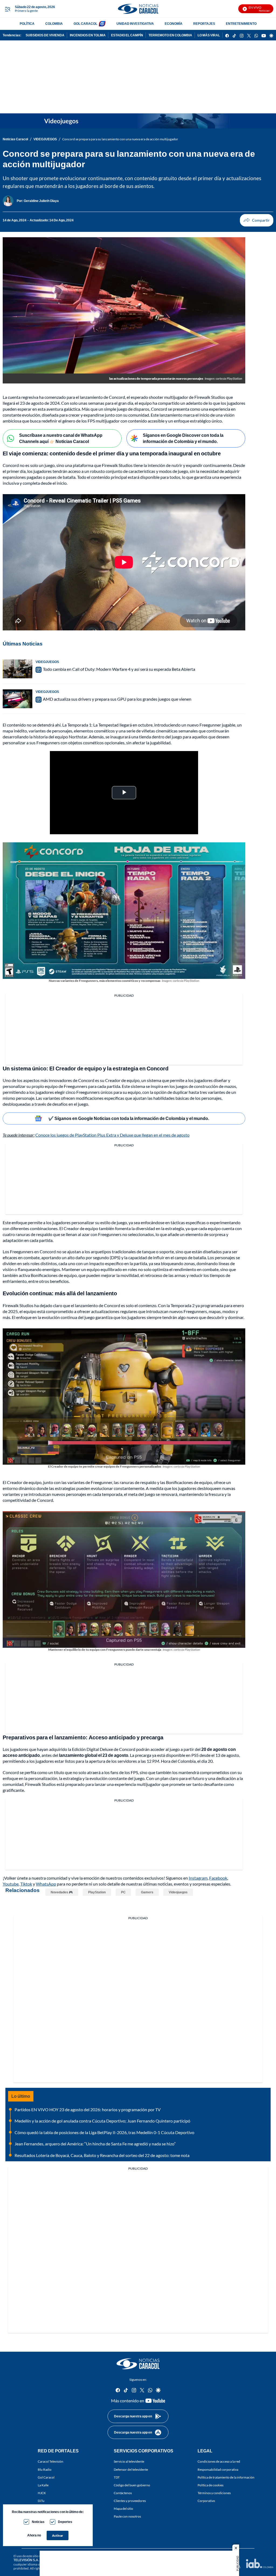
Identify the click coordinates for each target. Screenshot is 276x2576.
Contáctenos (123, 2493)
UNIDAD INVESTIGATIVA (135, 24)
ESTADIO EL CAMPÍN (127, 35)
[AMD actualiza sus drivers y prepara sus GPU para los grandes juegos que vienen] (18, 699)
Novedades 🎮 (62, 1892)
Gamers (147, 1892)
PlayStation (97, 1892)
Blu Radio (45, 2469)
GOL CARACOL (85, 24)
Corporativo (206, 2501)
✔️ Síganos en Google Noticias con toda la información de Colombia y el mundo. (129, 1118)
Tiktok (26, 1884)
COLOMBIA (54, 24)
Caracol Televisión (51, 2461)
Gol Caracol (46, 2477)
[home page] (138, 9)
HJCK (42, 2493)
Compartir (257, 220)
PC (123, 1892)
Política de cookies (211, 2485)
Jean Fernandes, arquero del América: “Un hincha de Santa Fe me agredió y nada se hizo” (95, 2144)
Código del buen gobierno (132, 2485)
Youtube (11, 1884)
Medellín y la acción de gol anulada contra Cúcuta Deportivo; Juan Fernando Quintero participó (102, 2121)
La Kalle (43, 2485)
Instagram (198, 1878)
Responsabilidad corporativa (218, 2469)
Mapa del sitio (123, 2509)
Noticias (38, 2522)
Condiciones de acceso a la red (219, 2461)
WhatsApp (46, 1884)
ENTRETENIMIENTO (241, 24)
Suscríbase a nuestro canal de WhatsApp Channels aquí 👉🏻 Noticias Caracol (61, 438)
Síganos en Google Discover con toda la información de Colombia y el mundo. (183, 438)
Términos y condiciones (214, 2493)
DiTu (41, 2501)
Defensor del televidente (131, 2469)
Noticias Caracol (15, 139)
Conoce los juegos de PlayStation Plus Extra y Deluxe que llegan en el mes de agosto (112, 1135)
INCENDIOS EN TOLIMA (88, 35)
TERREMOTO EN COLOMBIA (170, 35)
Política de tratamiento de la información (226, 2477)
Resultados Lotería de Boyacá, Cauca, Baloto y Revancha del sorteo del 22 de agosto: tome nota (102, 2155)
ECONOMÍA (174, 24)
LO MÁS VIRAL (209, 35)
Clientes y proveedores (130, 2501)
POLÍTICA (27, 24)
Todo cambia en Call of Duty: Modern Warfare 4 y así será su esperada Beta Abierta (119, 669)
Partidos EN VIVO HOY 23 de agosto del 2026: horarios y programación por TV (88, 2109)
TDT (117, 2477)
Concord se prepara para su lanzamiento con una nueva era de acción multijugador (120, 139)
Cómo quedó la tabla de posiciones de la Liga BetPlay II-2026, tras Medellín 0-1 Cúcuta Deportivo (104, 2132)
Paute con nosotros (127, 2516)
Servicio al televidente (129, 2461)
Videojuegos (178, 1892)
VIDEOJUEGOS (45, 139)
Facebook (218, 1878)
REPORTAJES (204, 24)
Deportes (65, 2522)
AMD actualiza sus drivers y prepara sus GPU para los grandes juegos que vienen (117, 699)
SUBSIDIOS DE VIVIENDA (45, 35)
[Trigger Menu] (7, 9)
